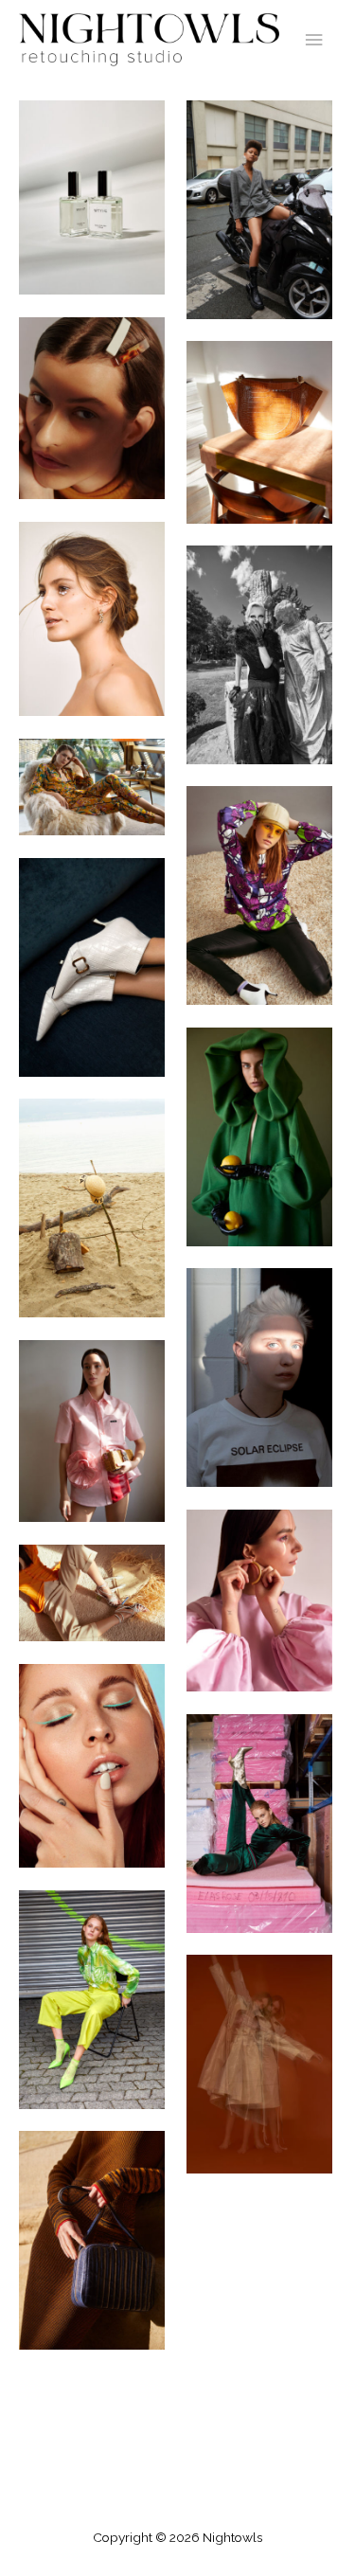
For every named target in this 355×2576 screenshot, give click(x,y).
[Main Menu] (314, 40)
